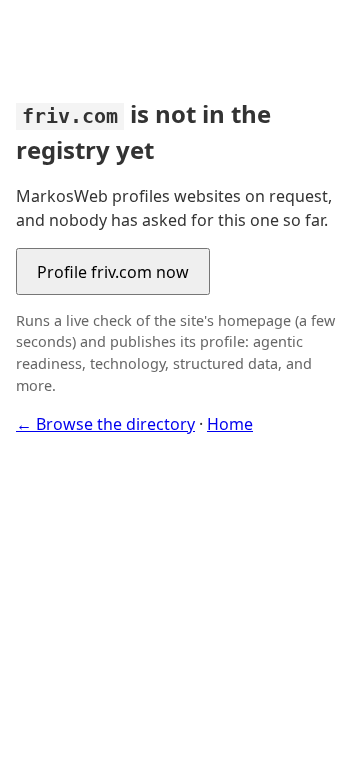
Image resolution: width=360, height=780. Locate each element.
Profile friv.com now (113, 272)
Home (230, 424)
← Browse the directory (105, 424)
